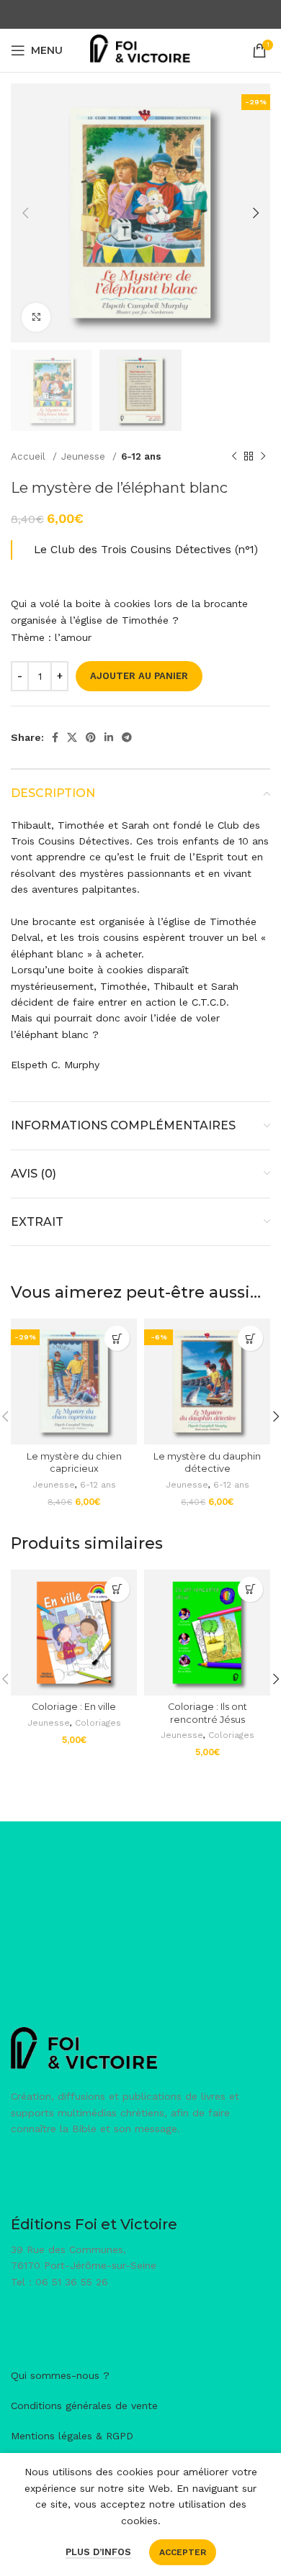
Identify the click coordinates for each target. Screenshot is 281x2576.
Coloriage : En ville (74, 1707)
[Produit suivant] (263, 457)
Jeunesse (85, 456)
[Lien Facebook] (55, 737)
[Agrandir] (36, 317)
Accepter (183, 2552)
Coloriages (98, 1723)
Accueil (30, 456)
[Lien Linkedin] (109, 737)
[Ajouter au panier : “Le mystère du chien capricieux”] (117, 1338)
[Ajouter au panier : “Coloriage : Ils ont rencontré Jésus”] (250, 1589)
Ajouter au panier (139, 676)
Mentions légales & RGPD (72, 2436)
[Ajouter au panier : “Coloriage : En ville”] (117, 1589)
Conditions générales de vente (84, 2406)
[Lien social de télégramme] (127, 737)
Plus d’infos (98, 2552)
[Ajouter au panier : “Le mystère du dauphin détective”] (250, 1338)
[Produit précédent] (234, 457)
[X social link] (72, 737)
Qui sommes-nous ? (60, 2375)
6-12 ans (141, 456)
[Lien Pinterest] (91, 737)
